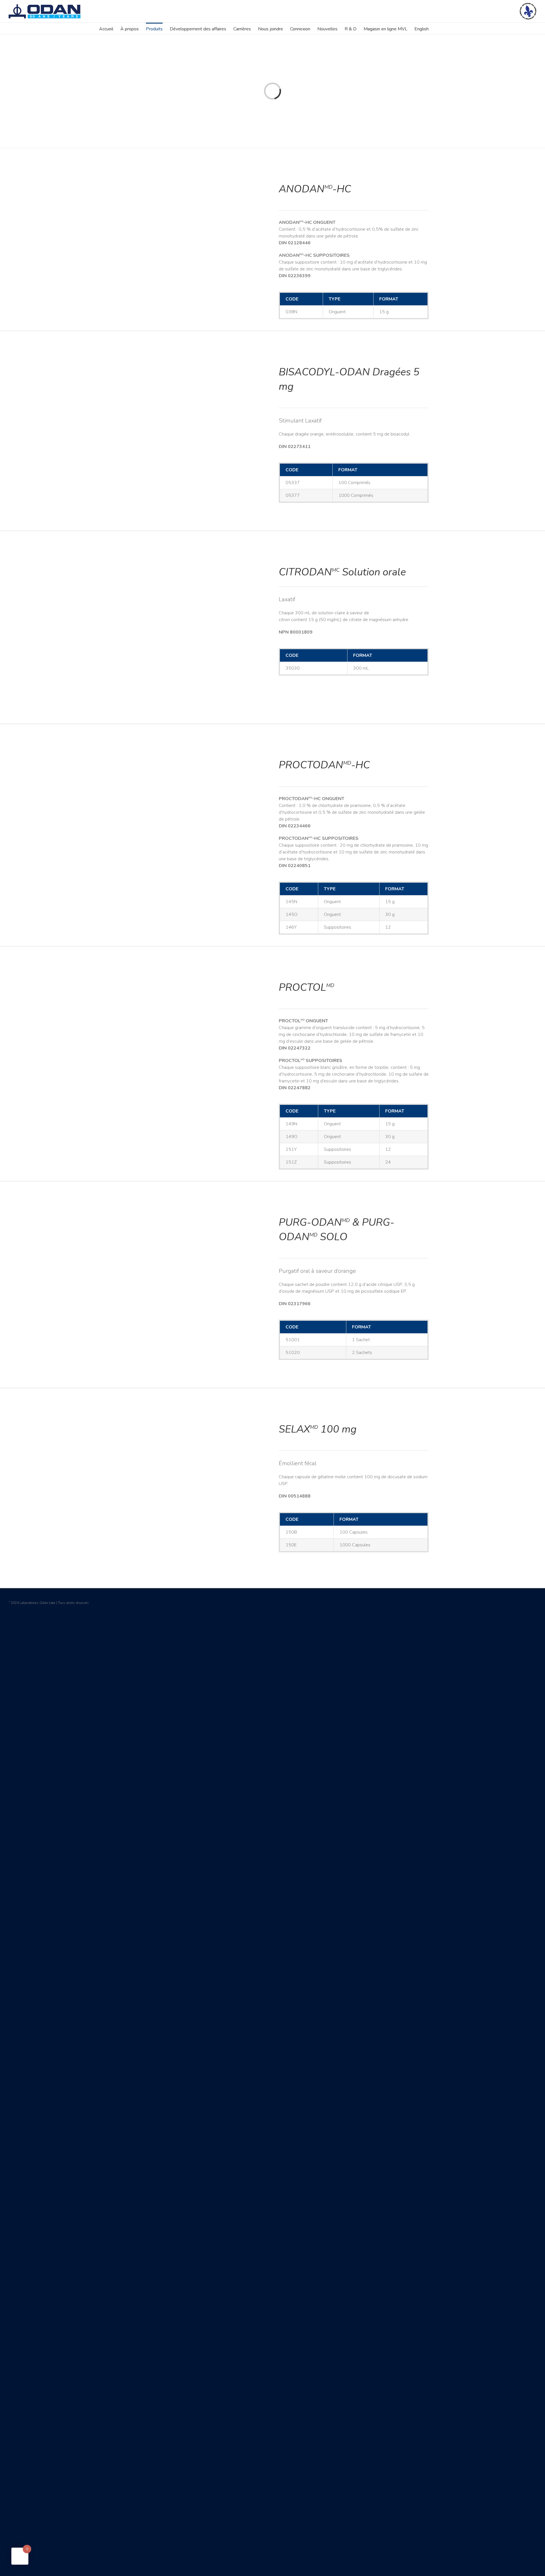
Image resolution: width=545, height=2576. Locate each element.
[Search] (437, 28)
